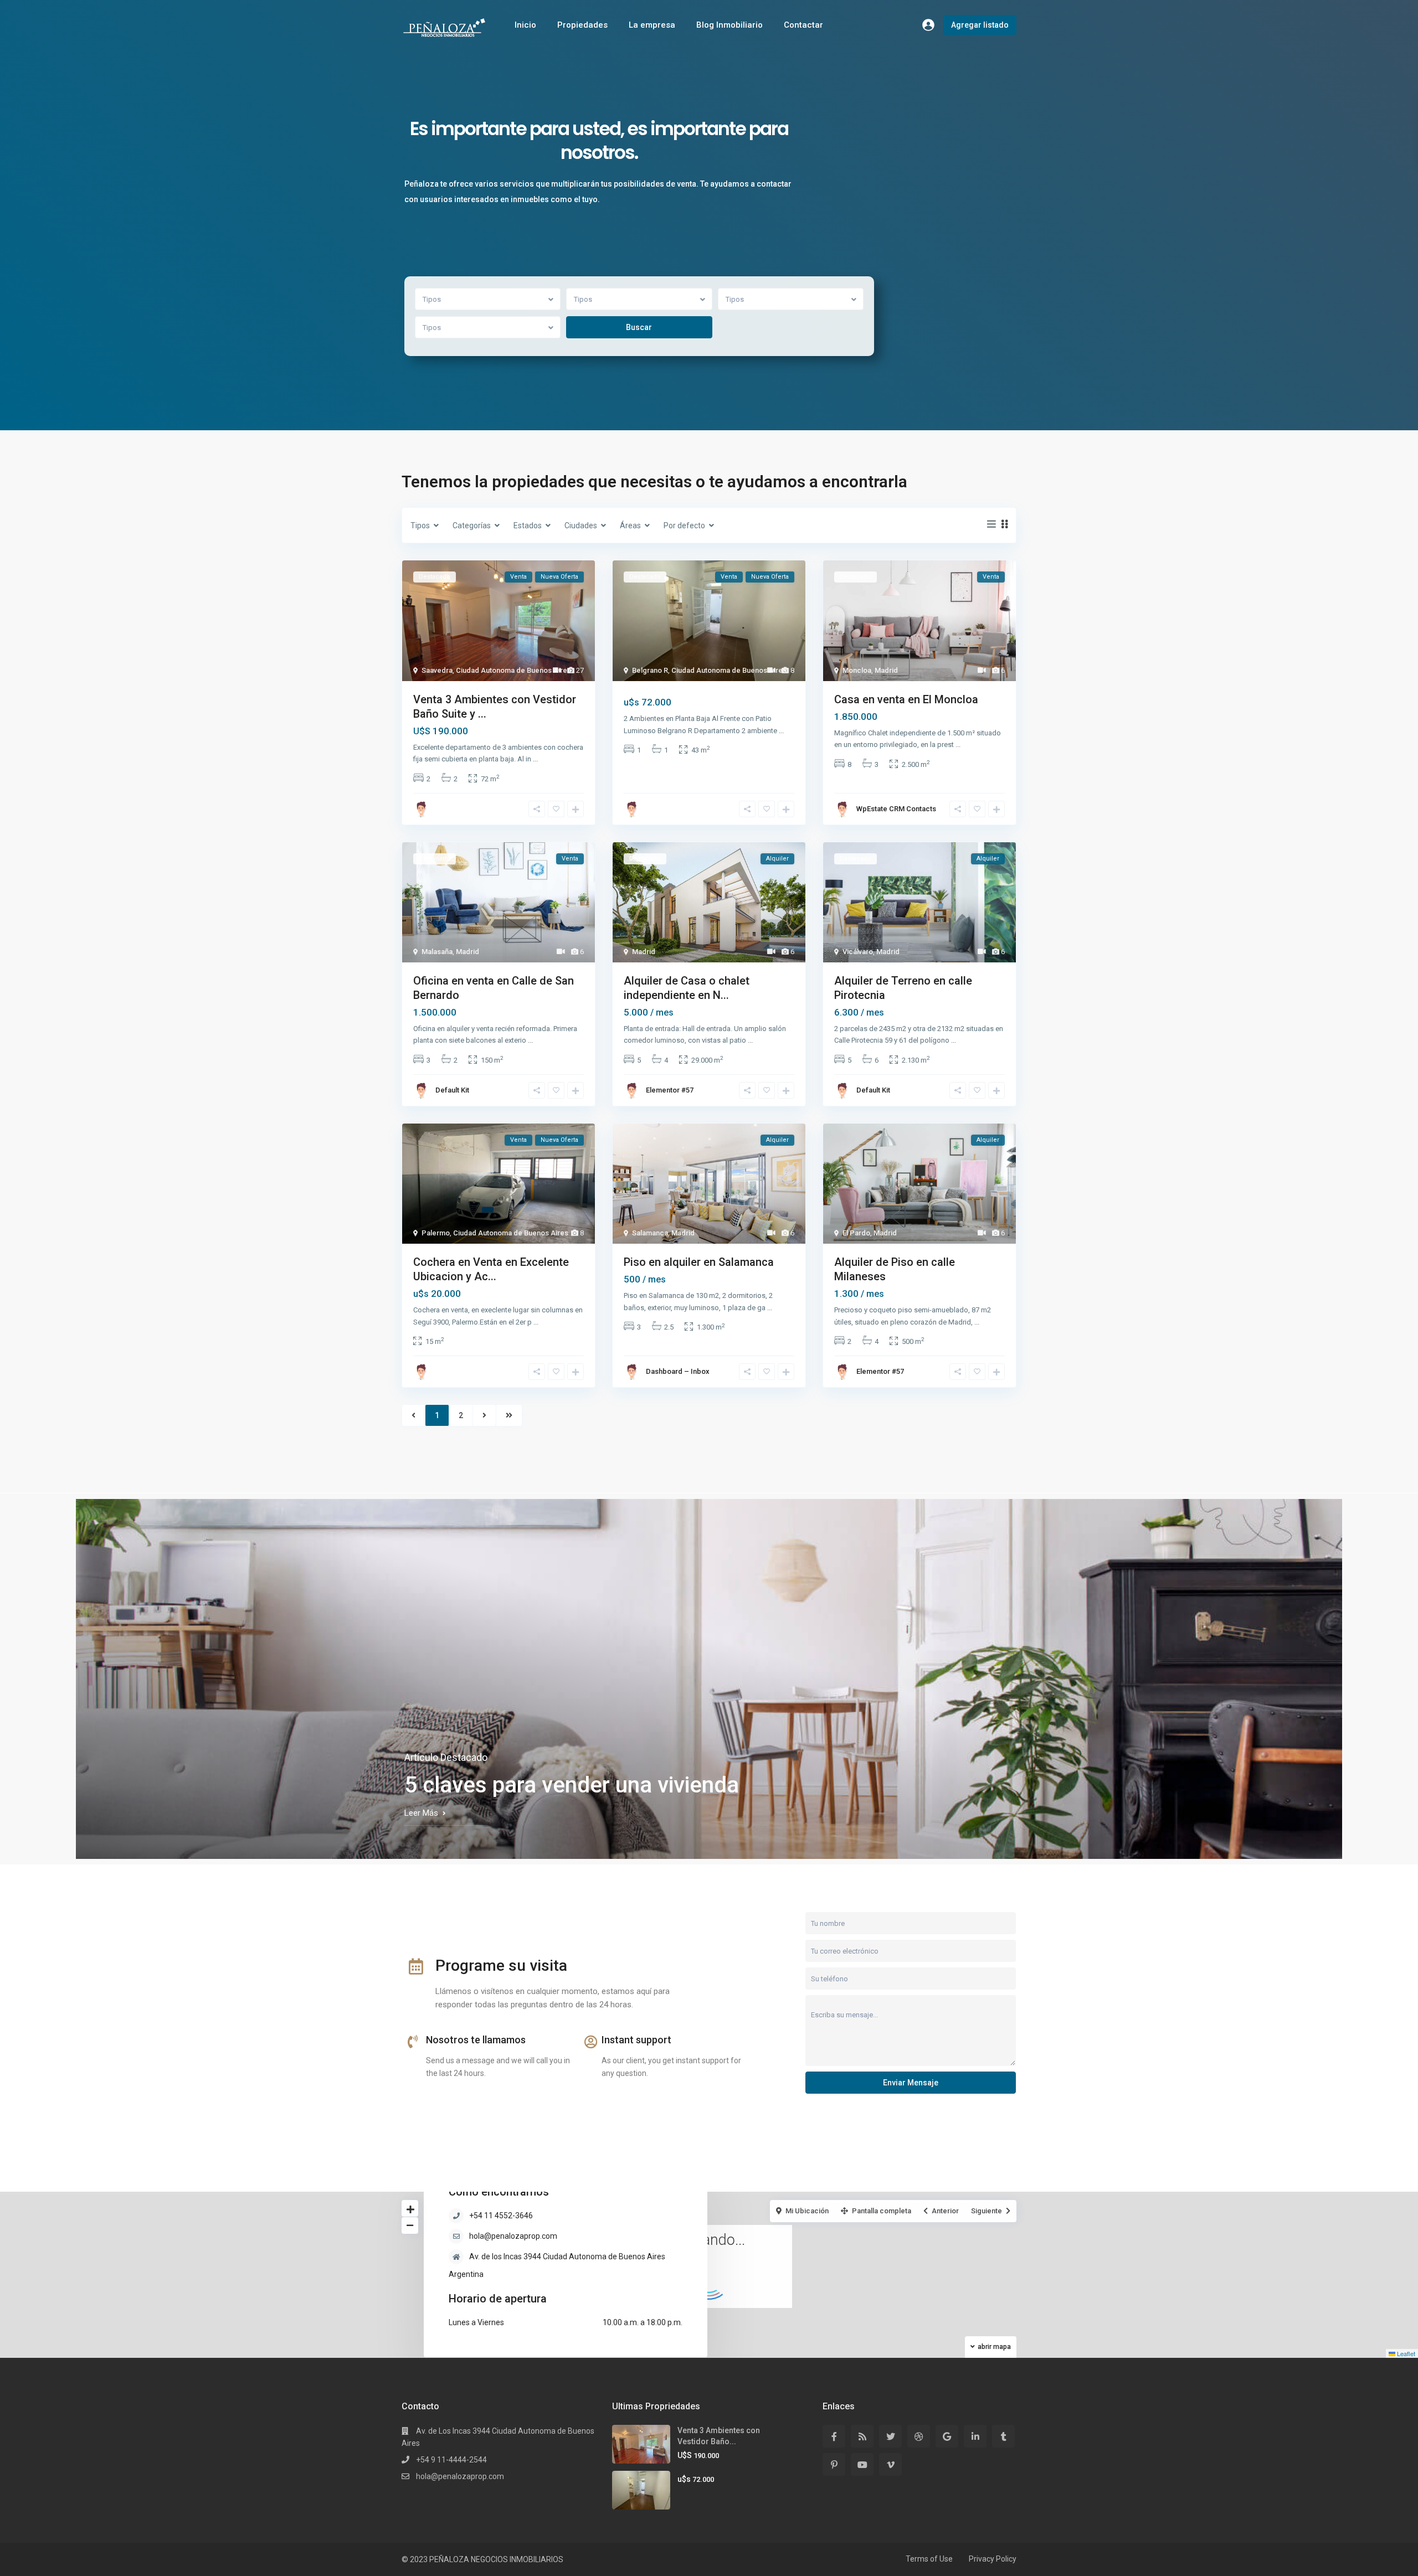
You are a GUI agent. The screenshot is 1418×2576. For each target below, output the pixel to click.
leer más (421, 1813)
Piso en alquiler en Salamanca (699, 1262)
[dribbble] (919, 2436)
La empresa (652, 25)
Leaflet (1405, 2353)
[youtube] (862, 2464)
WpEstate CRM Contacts (896, 809)
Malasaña (437, 952)
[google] (947, 2436)
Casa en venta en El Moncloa (906, 699)
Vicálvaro (858, 952)
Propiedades (582, 25)
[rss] (862, 2436)
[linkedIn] (975, 2436)
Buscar (639, 327)
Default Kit (452, 1090)
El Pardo (856, 1233)
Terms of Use (929, 2559)
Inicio (525, 25)
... (535, 759)
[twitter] (890, 2436)
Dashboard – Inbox (678, 1371)
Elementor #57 (670, 1090)
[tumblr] (1003, 2436)
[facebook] (834, 2436)
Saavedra (437, 670)
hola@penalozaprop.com (513, 2236)
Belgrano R (650, 670)
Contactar (803, 25)
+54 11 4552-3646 (501, 2216)
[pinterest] (834, 2464)
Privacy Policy (993, 2559)
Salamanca (650, 1233)
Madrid (886, 670)
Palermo (436, 1233)
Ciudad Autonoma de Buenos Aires (513, 670)
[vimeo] (890, 2464)
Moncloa (857, 670)
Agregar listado (980, 25)
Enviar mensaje (911, 2083)
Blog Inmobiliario (729, 25)
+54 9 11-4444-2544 (451, 2460)
